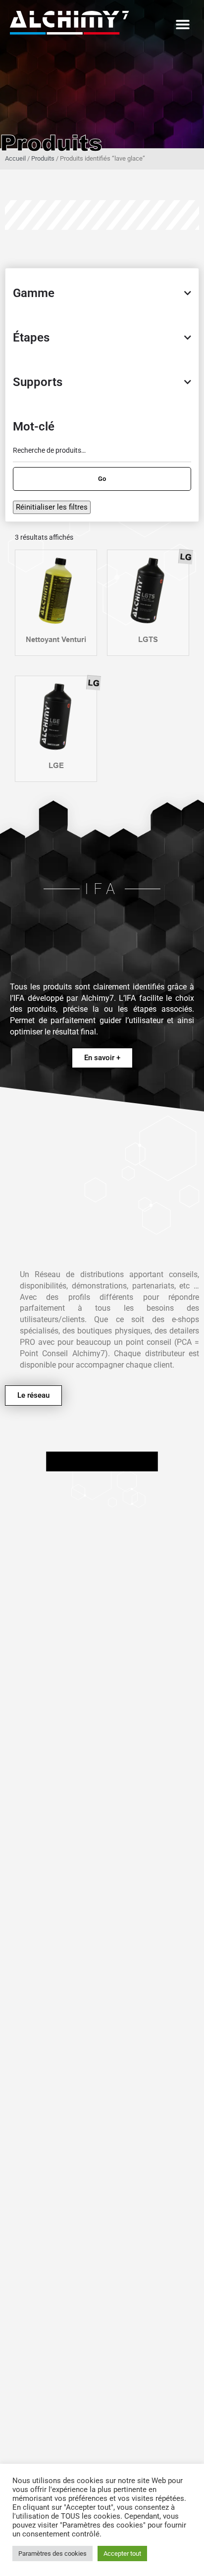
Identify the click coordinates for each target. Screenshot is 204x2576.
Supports (38, 382)
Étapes (31, 338)
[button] (183, 24)
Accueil (15, 158)
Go (102, 479)
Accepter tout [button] (122, 2554)
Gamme (34, 293)
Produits (43, 158)
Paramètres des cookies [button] (52, 2554)
